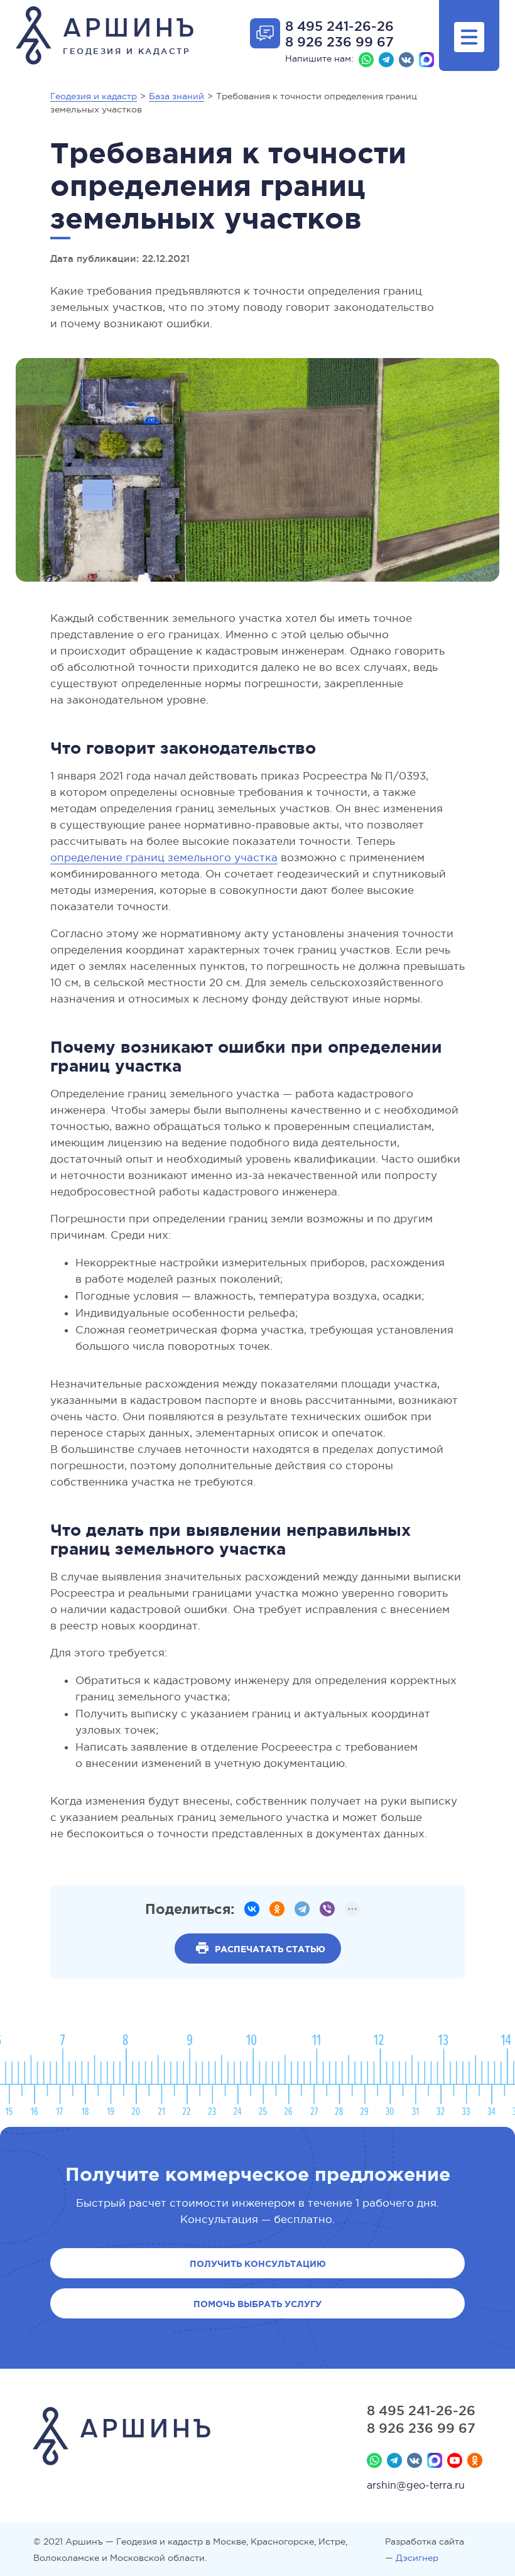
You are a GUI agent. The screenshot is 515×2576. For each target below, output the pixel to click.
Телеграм (386, 60)
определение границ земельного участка (164, 858)
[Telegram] (302, 1909)
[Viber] (327, 1909)
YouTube (455, 2460)
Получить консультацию (258, 2264)
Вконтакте (406, 60)
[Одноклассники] (277, 1909)
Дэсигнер (417, 2558)
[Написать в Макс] (426, 60)
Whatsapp (366, 60)
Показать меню (469, 37)
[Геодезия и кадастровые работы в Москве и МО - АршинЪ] (122, 2438)
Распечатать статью (270, 1949)
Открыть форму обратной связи (265, 33)
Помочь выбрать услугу (257, 2304)
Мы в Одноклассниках (475, 2460)
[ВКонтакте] (252, 1909)
